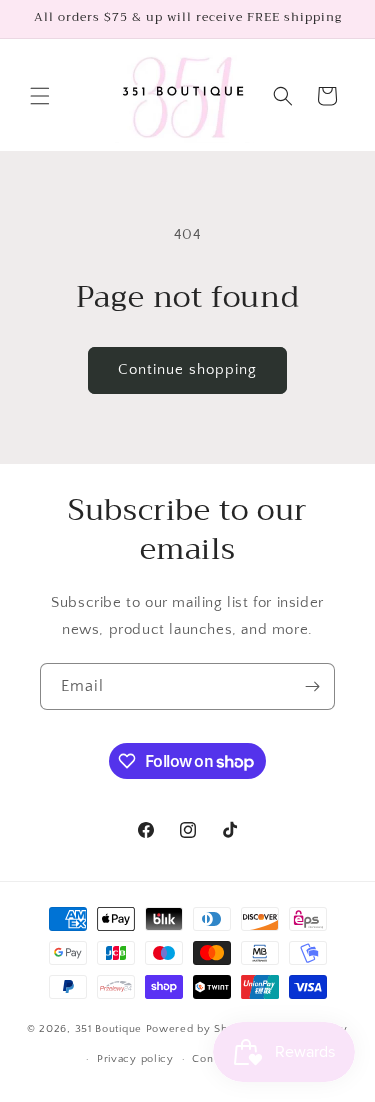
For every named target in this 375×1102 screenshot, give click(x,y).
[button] (40, 96)
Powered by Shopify (200, 1029)
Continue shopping (187, 369)
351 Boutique (110, 1029)
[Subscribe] (312, 686)
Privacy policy (135, 1059)
